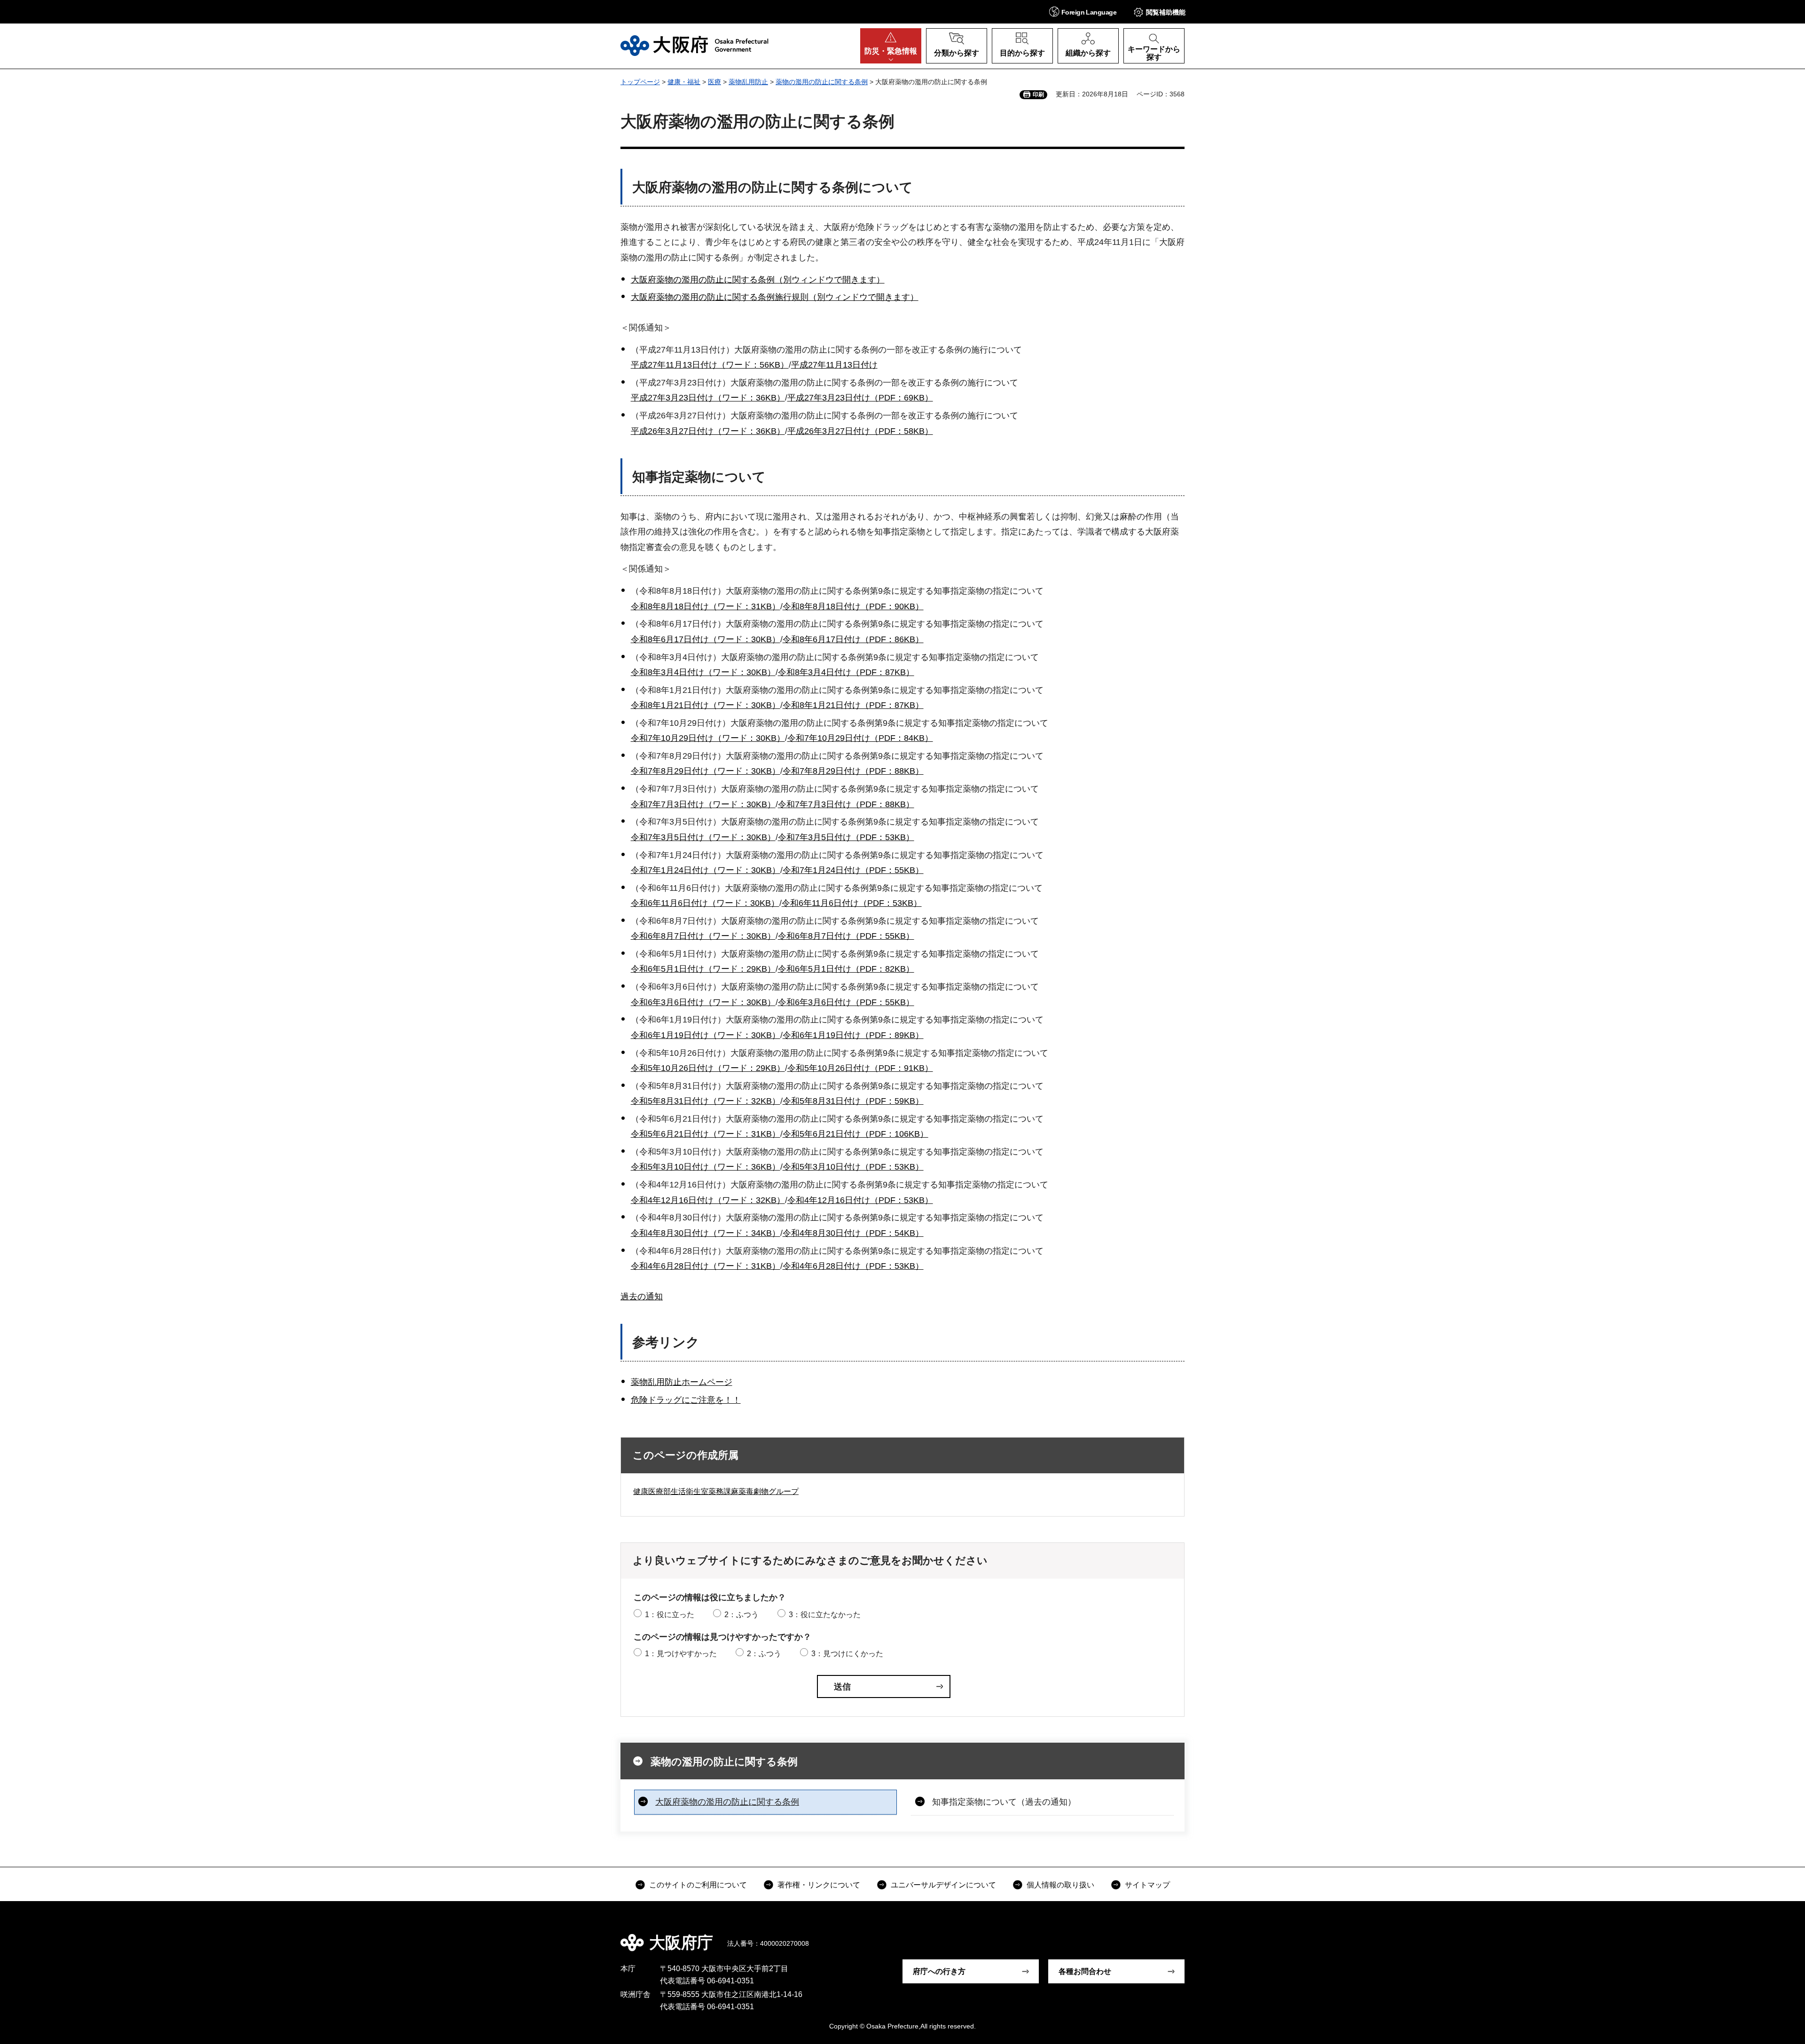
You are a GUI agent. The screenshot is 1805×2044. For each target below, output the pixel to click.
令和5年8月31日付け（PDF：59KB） (853, 1101)
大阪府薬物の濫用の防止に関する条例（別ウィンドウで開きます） (758, 280)
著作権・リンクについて (819, 1885)
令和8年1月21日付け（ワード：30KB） (706, 705)
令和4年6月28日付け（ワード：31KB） (706, 1266)
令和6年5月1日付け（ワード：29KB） (703, 969)
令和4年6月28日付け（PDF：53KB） (853, 1266)
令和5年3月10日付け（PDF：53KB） (853, 1167)
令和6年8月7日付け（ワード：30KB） (703, 936)
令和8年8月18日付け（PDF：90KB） (853, 606)
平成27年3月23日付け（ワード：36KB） (708, 398)
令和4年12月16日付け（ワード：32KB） (708, 1200)
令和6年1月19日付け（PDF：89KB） (853, 1035)
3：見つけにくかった (847, 1654)
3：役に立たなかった (825, 1615)
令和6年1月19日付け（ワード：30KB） (706, 1035)
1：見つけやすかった (681, 1654)
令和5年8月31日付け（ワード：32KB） (706, 1101)
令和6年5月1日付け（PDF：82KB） (846, 969)
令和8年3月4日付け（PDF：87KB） (846, 672)
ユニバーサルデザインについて (943, 1885)
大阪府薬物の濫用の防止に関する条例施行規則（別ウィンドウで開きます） (775, 297)
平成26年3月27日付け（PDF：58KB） (860, 431)
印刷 (1038, 94)
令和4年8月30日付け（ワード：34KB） (706, 1233)
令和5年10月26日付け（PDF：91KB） (860, 1068)
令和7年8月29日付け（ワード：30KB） (706, 771)
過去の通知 (642, 1297)
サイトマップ (1147, 1885)
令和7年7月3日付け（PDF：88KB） (846, 804)
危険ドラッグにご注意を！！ (686, 1400)
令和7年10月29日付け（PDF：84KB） (860, 738)
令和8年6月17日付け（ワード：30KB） (706, 639)
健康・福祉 (684, 82)
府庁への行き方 (939, 1971)
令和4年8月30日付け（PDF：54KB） (853, 1233)
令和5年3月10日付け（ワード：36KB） (706, 1167)
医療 (714, 82)
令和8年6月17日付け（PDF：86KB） (853, 639)
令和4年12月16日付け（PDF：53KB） (860, 1200)
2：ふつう (742, 1615)
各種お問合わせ (1085, 1971)
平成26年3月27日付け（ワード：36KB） (708, 431)
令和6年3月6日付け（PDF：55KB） (846, 1002)
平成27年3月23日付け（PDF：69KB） (860, 398)
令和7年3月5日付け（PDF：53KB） (846, 837)
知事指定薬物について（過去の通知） (1004, 1802)
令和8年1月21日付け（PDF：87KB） (853, 705)
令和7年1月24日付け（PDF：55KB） (853, 870)
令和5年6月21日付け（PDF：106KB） (855, 1134)
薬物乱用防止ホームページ (682, 1382)
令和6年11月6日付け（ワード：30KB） (705, 903)
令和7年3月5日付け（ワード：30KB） (703, 837)
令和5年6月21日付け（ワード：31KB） (706, 1134)
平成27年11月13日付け (834, 365)
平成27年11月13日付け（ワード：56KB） (710, 365)
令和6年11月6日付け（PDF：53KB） (852, 903)
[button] (1083, 12)
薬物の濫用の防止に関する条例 (822, 82)
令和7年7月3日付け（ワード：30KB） (703, 804)
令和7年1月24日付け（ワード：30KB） (706, 870)
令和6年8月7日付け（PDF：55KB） (846, 936)
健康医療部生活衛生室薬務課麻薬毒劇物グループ (716, 1491)
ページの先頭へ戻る (1189, 1936)
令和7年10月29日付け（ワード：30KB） (708, 738)
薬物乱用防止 (748, 82)
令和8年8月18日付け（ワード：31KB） (706, 606)
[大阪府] (695, 46)
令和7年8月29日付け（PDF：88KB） (853, 771)
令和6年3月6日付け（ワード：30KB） (703, 1002)
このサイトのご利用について (698, 1885)
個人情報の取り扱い (1060, 1885)
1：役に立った (670, 1615)
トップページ (640, 82)
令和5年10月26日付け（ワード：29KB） (708, 1068)
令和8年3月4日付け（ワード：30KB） (703, 672)
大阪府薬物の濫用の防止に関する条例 (727, 1802)
